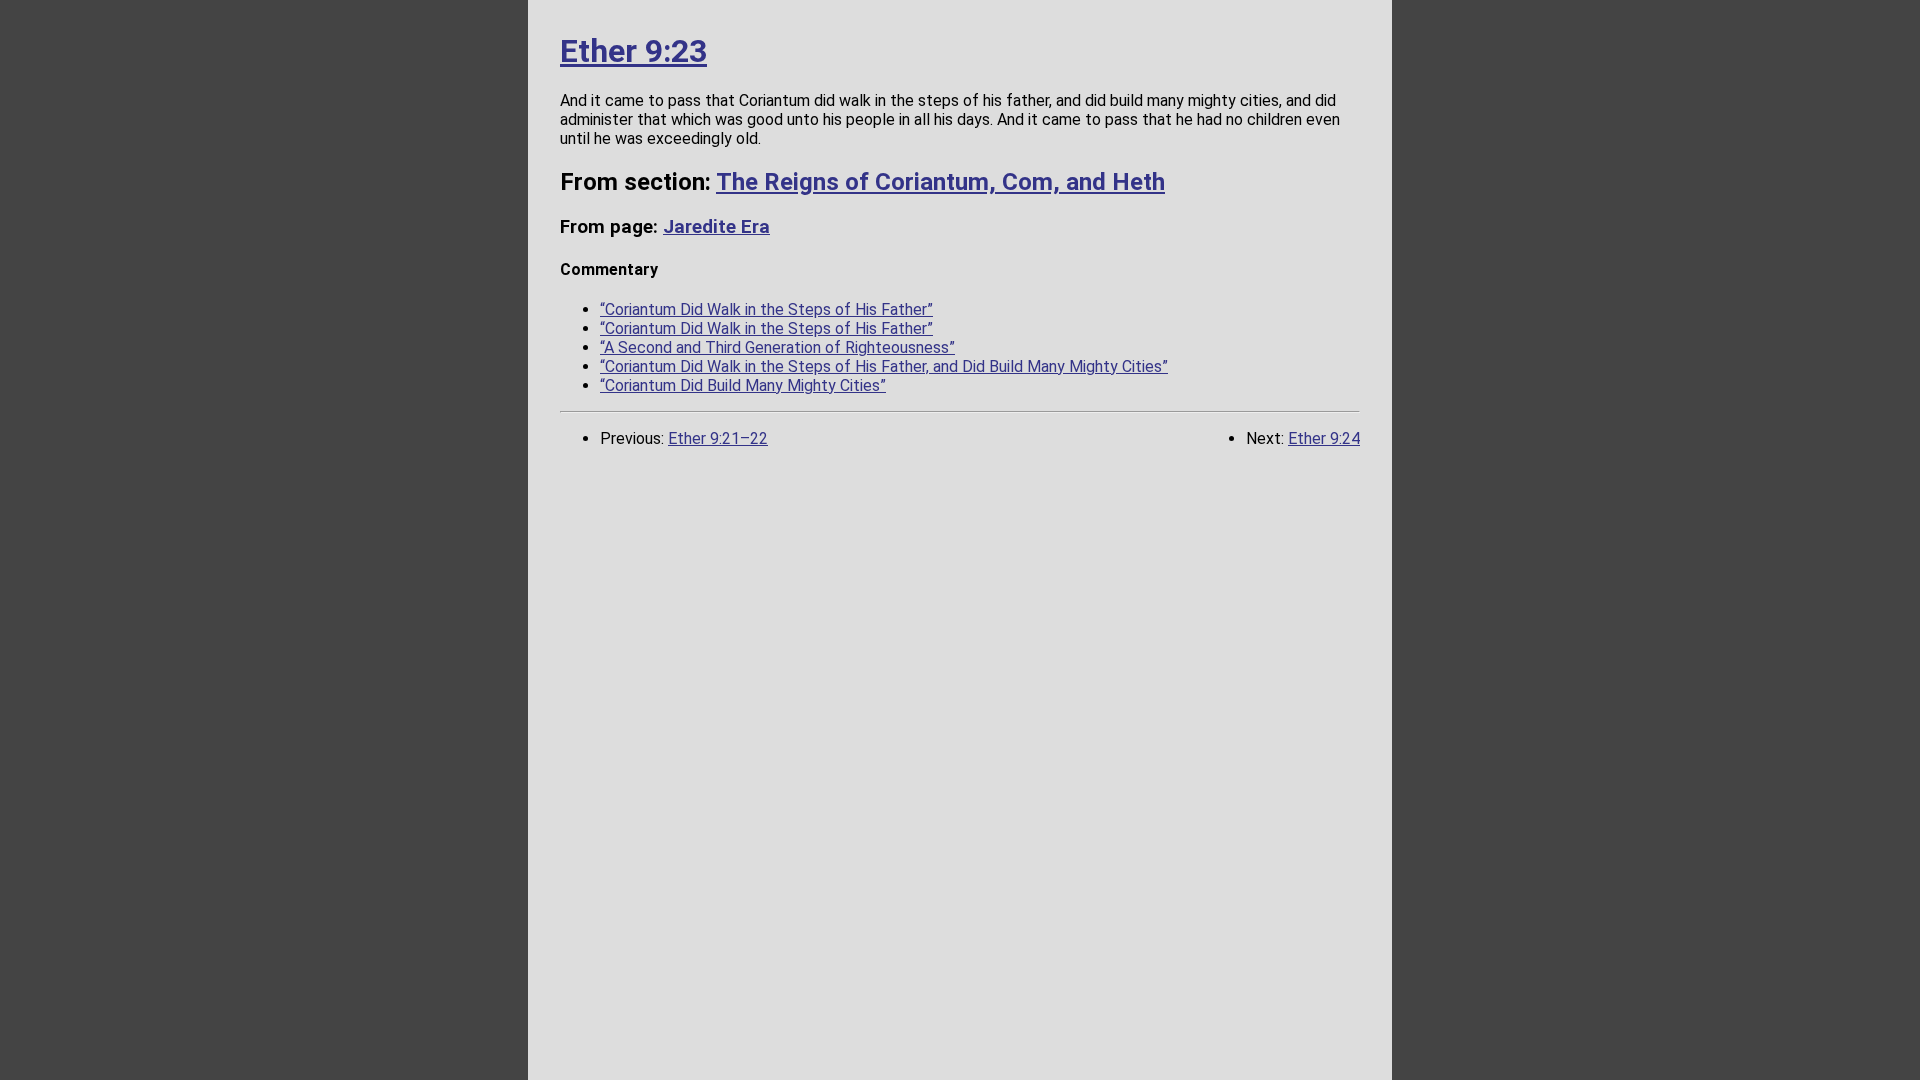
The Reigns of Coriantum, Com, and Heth (940, 182)
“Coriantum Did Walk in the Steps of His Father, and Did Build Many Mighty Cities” (884, 366)
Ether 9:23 (633, 51)
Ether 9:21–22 (718, 438)
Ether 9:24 (1324, 438)
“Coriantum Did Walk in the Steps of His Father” (766, 309)
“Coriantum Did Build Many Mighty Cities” (743, 385)
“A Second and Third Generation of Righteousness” (777, 347)
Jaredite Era (716, 227)
